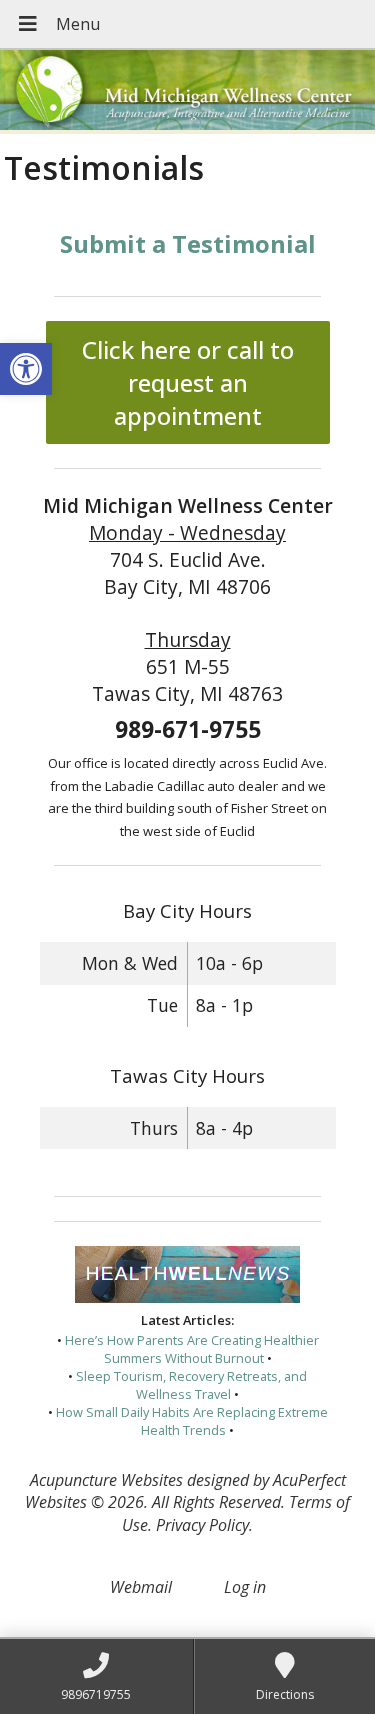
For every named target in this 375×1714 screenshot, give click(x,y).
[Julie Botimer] (187, 92)
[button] (26, 369)
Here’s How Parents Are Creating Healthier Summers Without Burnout (192, 1349)
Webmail (141, 1587)
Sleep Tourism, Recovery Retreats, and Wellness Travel (191, 1385)
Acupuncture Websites (106, 1480)
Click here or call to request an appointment (188, 382)
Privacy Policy (202, 1525)
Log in (245, 1587)
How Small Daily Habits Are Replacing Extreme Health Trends (192, 1421)
